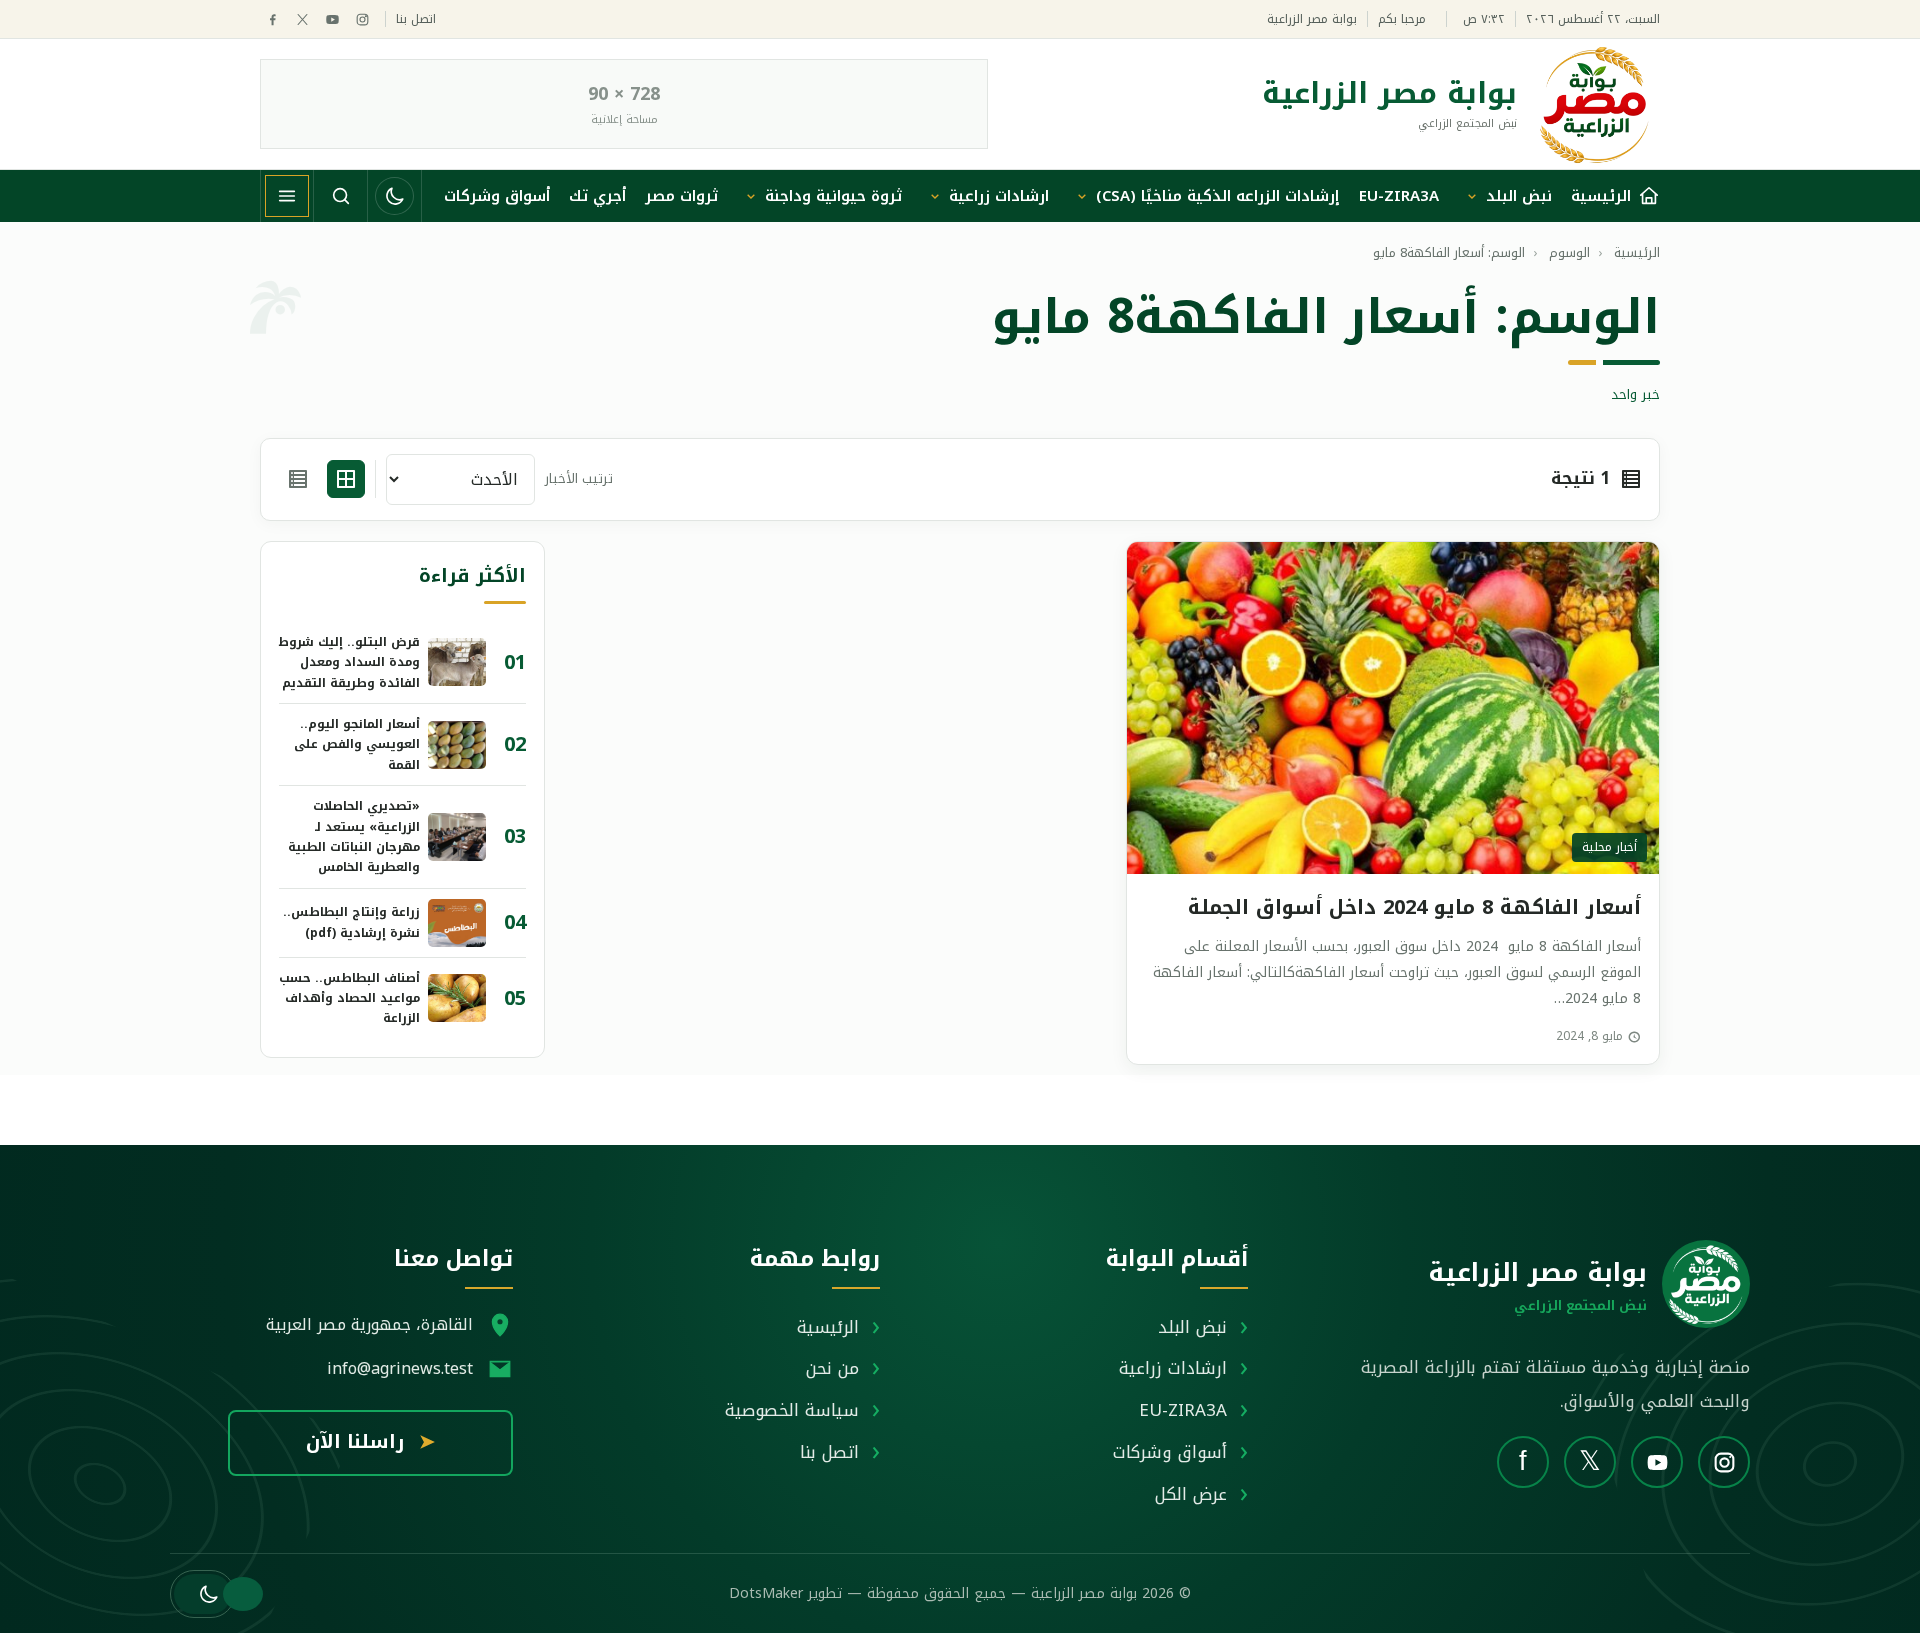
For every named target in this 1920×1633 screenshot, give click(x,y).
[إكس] (302, 19)
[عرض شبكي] (346, 479)
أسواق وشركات (497, 196)
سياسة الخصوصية (792, 1410)
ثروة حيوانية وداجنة (833, 196)
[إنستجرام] (362, 19)
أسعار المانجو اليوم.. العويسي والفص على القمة (357, 744)
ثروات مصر (681, 196)
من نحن (832, 1368)
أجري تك (597, 196)
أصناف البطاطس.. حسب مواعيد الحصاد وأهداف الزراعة (349, 998)
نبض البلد (1519, 196)
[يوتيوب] (332, 19)
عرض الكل (1191, 1494)
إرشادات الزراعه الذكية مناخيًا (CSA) (1217, 196)
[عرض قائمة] (298, 479)
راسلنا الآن (370, 1442)
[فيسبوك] (272, 19)
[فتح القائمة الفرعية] (1472, 196)
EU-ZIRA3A (1399, 196)
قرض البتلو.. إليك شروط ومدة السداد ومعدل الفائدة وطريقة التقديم (349, 662)
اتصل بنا (416, 19)
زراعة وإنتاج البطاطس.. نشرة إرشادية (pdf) (351, 922)
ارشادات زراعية (999, 196)
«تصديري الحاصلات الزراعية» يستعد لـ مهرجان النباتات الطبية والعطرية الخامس (354, 836)
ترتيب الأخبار (579, 479)
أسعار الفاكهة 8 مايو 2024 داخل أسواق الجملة (1414, 907)
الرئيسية (828, 1327)
